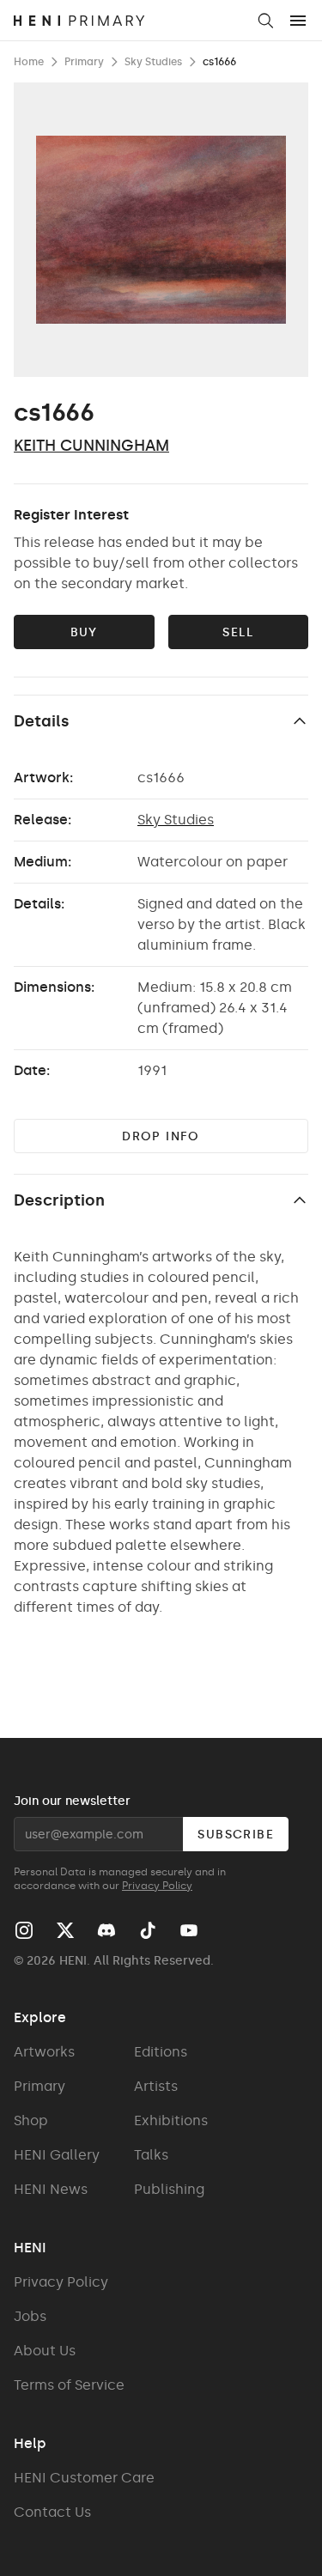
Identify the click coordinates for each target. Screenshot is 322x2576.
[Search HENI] (265, 21)
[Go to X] (65, 1930)
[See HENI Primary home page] (129, 21)
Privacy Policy (157, 1886)
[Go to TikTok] (148, 1930)
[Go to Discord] (106, 1930)
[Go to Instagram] (24, 1930)
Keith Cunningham (91, 446)
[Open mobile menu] (298, 21)
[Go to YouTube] (189, 1930)
